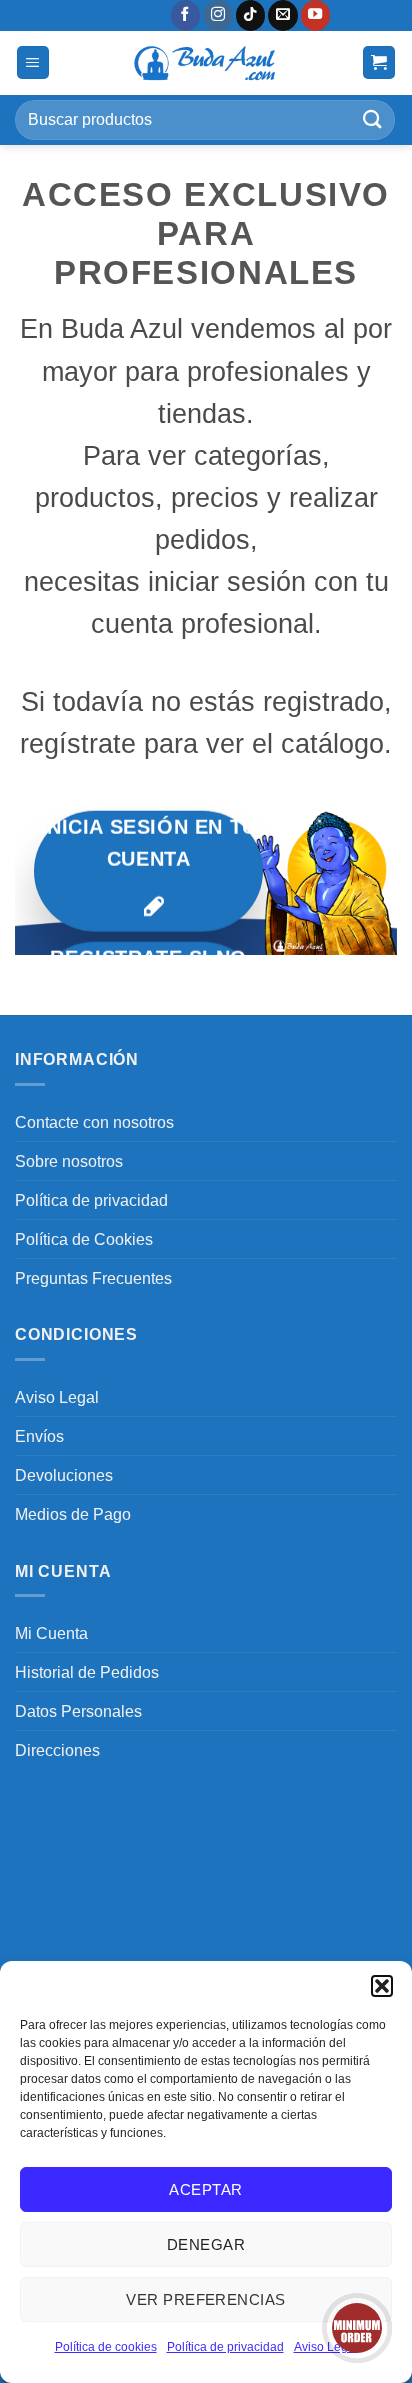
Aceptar (205, 2189)
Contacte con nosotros (94, 1122)
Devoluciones (64, 1475)
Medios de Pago (73, 1514)
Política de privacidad (225, 2347)
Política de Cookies (84, 1239)
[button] (382, 1986)
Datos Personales (78, 1711)
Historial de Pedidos (87, 1672)
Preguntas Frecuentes (93, 1278)
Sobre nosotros (69, 1161)
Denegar (206, 2244)
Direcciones (57, 1750)
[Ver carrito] (379, 62)
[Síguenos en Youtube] (316, 15)
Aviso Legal (57, 1397)
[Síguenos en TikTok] (251, 15)
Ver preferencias (205, 2299)
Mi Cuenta (51, 1633)
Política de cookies (106, 2347)
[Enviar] (373, 119)
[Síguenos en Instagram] (218, 15)
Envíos (39, 1436)
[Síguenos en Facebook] (186, 15)
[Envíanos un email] (283, 15)
